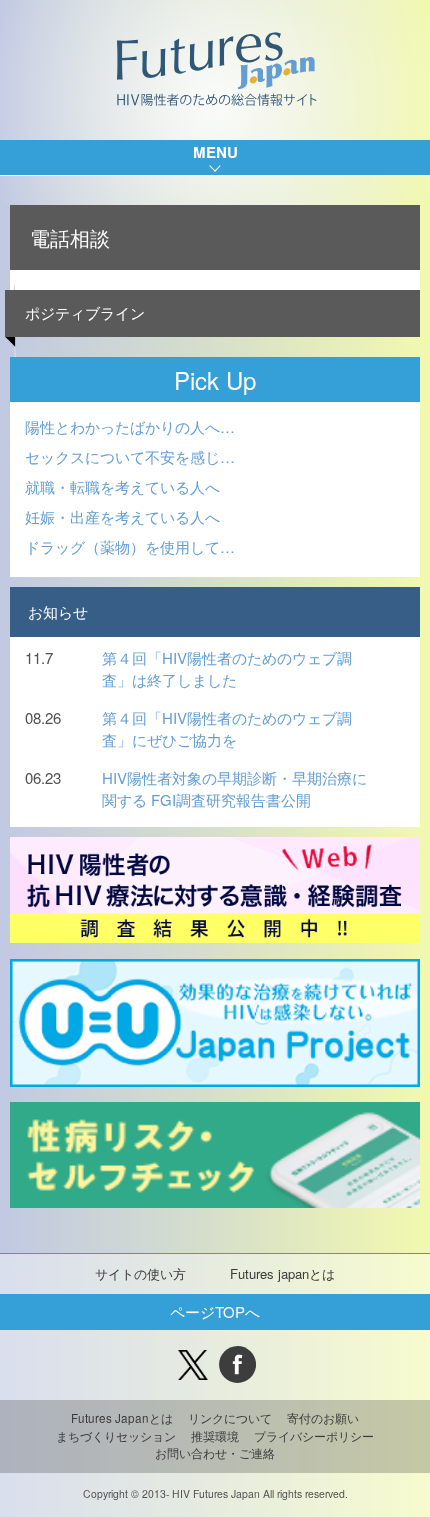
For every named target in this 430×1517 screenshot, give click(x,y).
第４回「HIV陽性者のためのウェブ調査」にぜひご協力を (227, 729)
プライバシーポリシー (314, 1436)
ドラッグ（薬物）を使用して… (130, 546)
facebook (237, 1364)
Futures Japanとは (122, 1418)
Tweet (192, 1364)
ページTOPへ (215, 1311)
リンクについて (230, 1418)
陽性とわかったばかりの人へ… (130, 426)
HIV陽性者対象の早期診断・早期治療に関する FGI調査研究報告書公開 (234, 789)
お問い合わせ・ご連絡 (215, 1453)
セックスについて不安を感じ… (130, 456)
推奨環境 (215, 1436)
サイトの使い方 (140, 1273)
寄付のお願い (323, 1418)
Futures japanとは (282, 1273)
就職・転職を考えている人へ (122, 486)
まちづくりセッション (116, 1436)
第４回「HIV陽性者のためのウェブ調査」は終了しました (227, 669)
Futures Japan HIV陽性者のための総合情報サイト (215, 70)
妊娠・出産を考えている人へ (122, 516)
